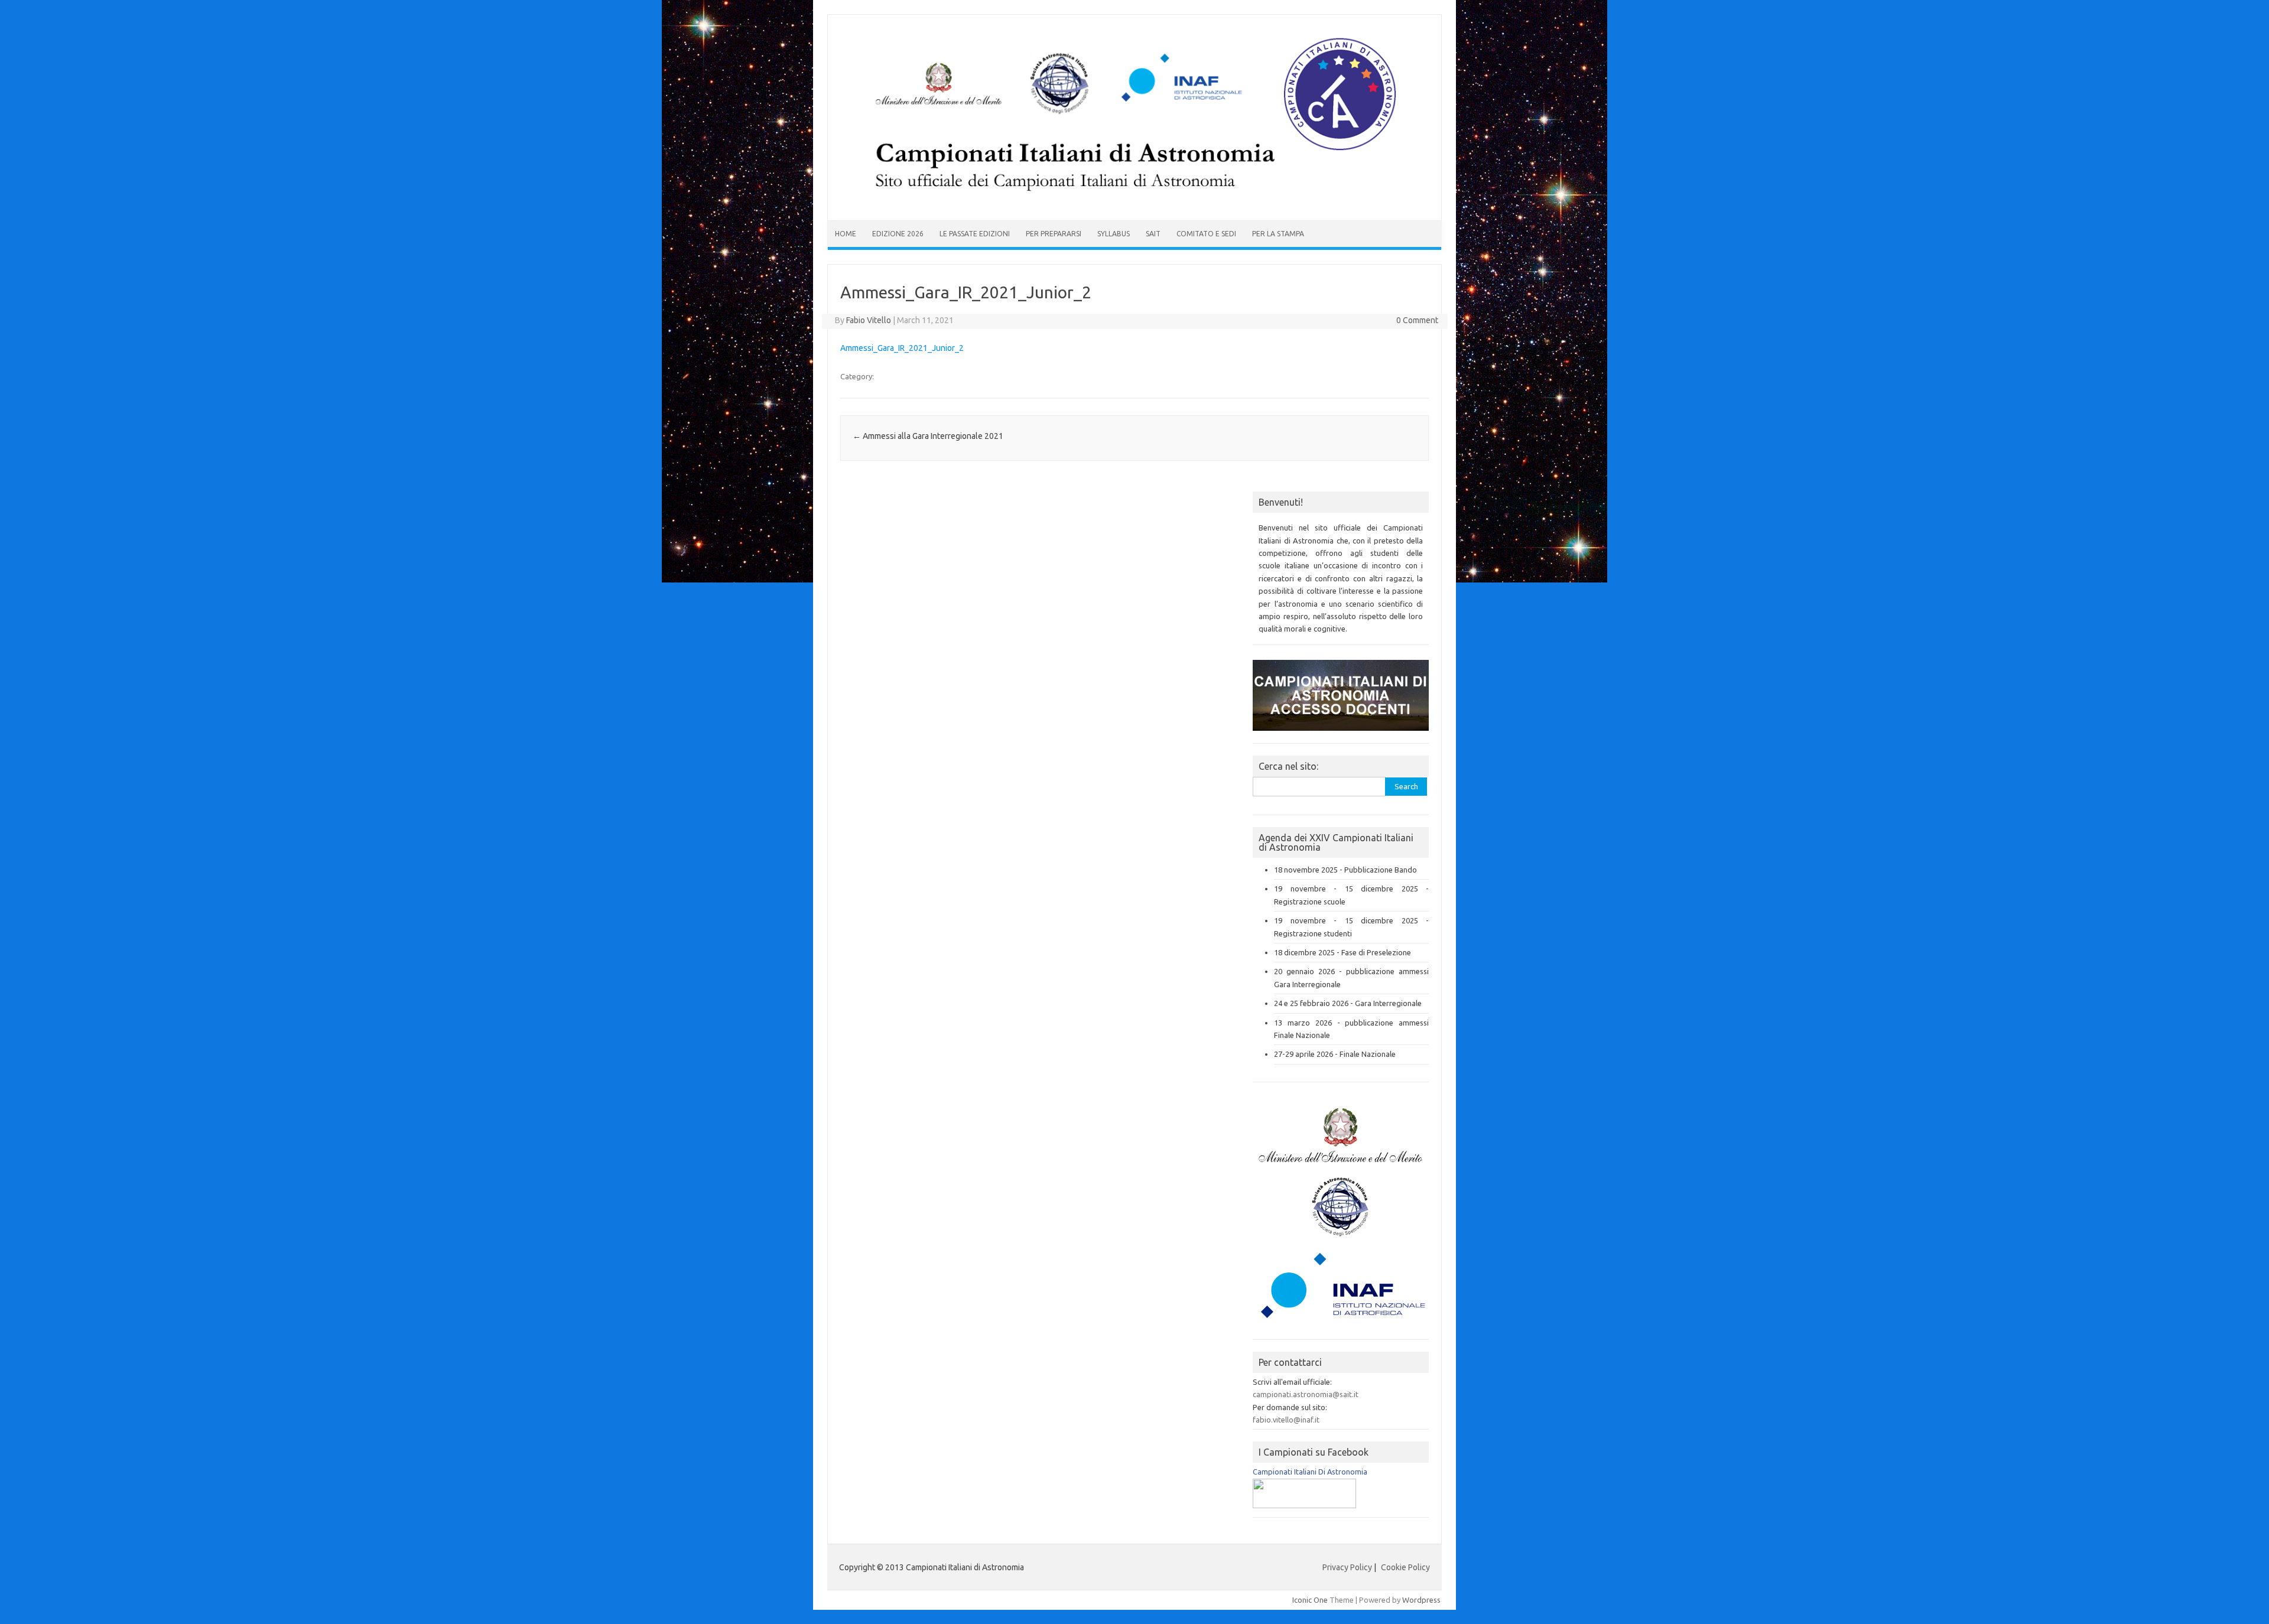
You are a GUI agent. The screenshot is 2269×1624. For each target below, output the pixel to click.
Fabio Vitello (869, 320)
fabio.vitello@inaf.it (1286, 1420)
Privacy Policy (1347, 1567)
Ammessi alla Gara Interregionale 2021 (928, 436)
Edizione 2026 (898, 234)
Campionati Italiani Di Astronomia (1310, 1472)
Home (846, 234)
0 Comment (1417, 320)
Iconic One (1310, 1600)
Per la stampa (1278, 234)
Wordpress (1421, 1600)
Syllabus (1114, 234)
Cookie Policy (1405, 1567)
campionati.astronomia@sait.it (1306, 1394)
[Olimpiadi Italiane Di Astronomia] (1304, 1505)
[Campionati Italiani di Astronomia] (1134, 200)
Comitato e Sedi (1206, 234)
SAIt (1153, 234)
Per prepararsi (1054, 234)
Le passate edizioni (975, 234)
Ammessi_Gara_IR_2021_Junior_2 (902, 348)
